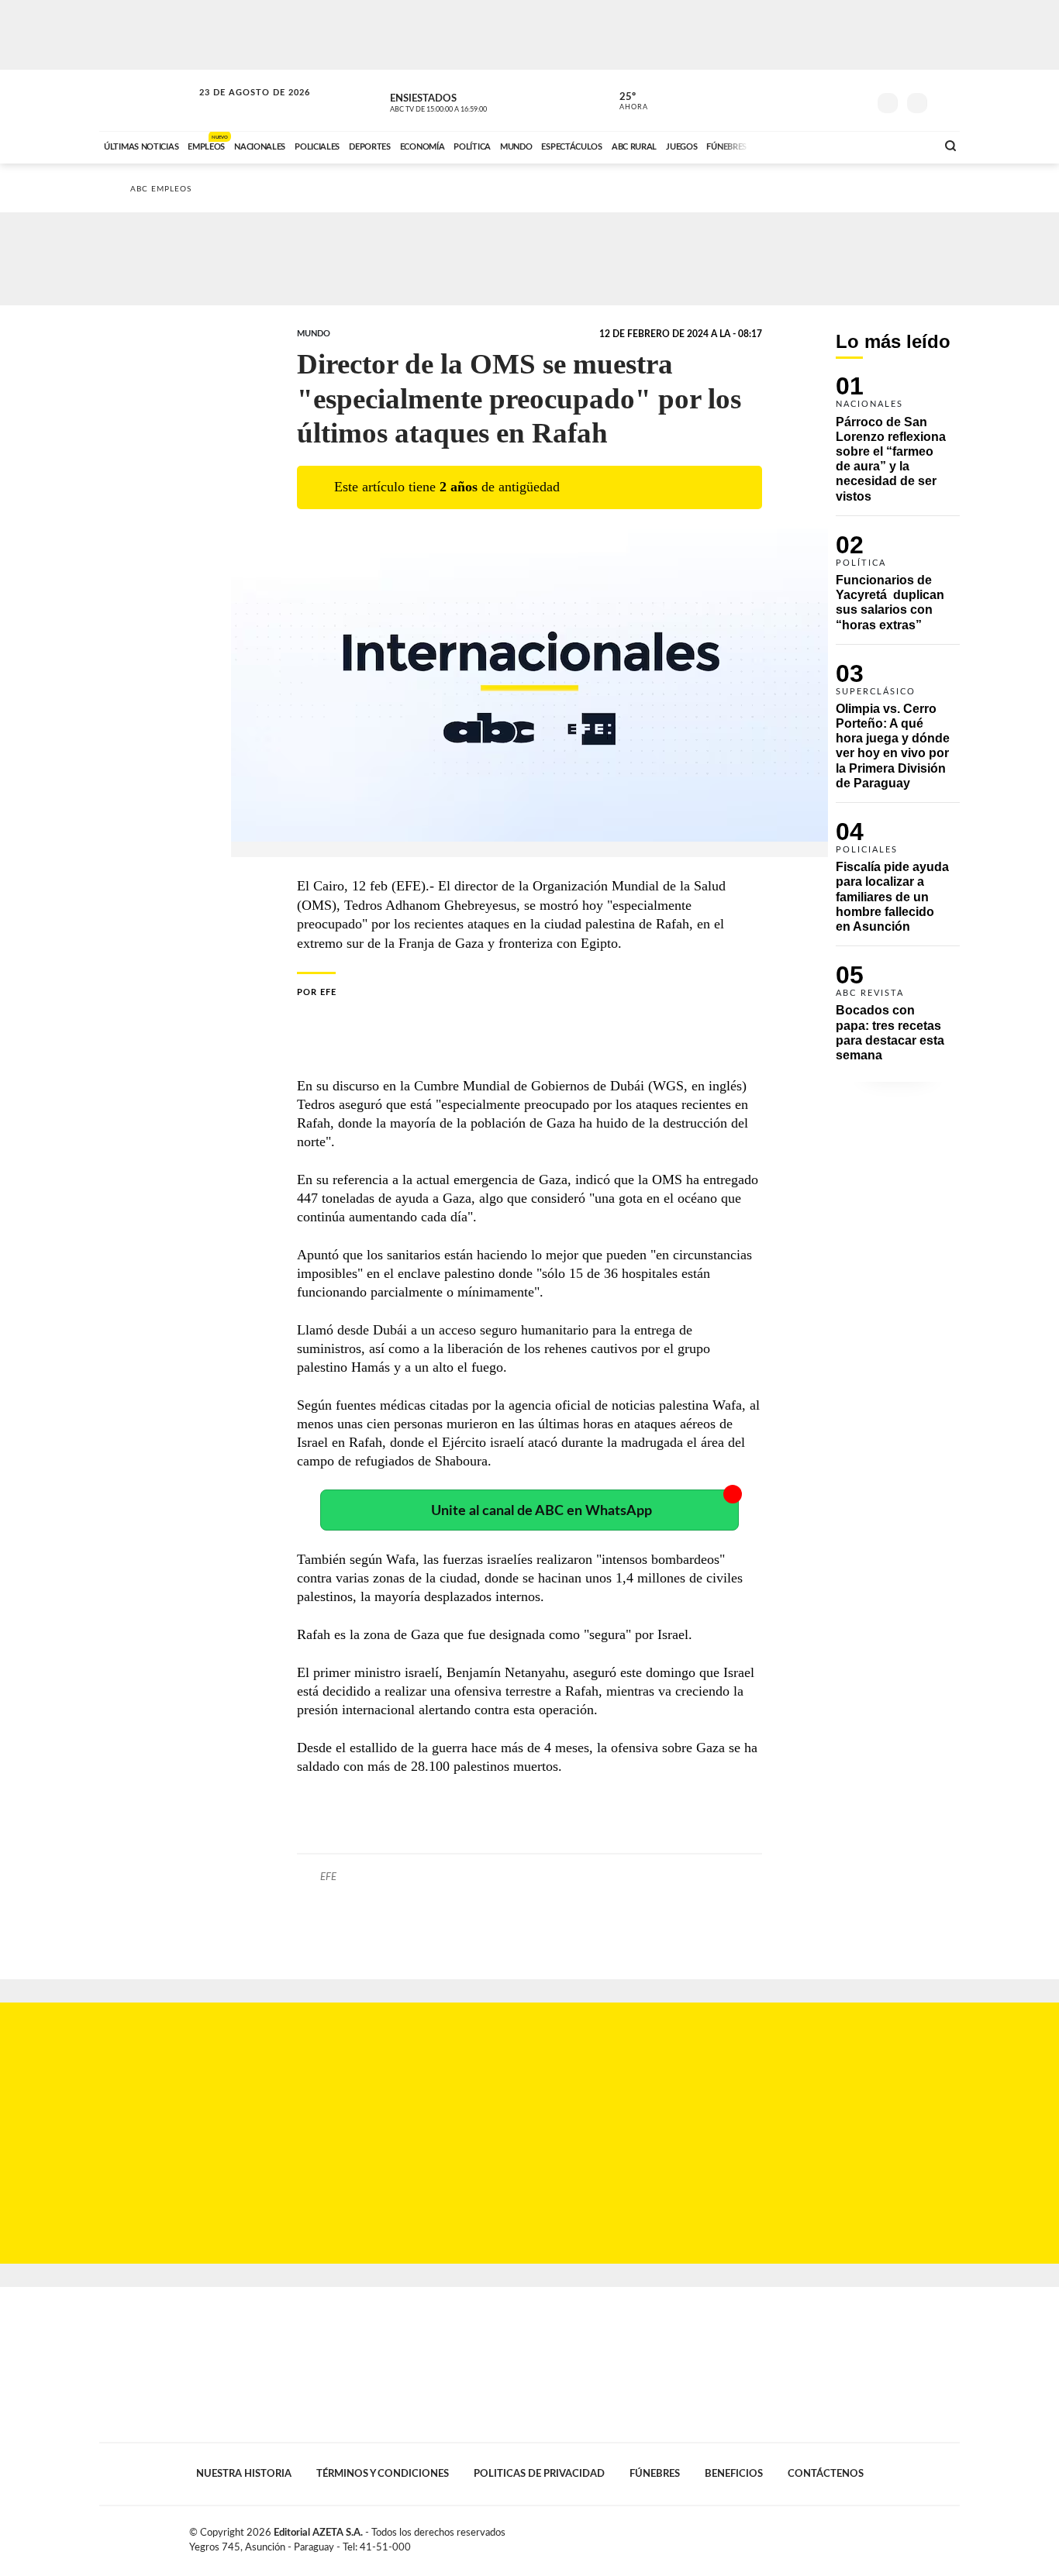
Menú (946, 101)
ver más (625, 102)
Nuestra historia (244, 2474)
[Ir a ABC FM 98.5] (904, 145)
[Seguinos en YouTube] (833, 100)
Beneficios (734, 2474)
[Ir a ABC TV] (799, 145)
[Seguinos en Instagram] (856, 100)
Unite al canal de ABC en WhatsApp (542, 1511)
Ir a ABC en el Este (240, 107)
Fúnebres (655, 2474)
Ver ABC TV (467, 101)
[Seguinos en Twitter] (809, 100)
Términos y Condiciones (383, 2474)
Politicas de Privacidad (539, 2474)
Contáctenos (826, 2474)
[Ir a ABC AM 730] (842, 145)
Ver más (898, 446)
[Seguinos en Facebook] (786, 100)
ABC (147, 100)
